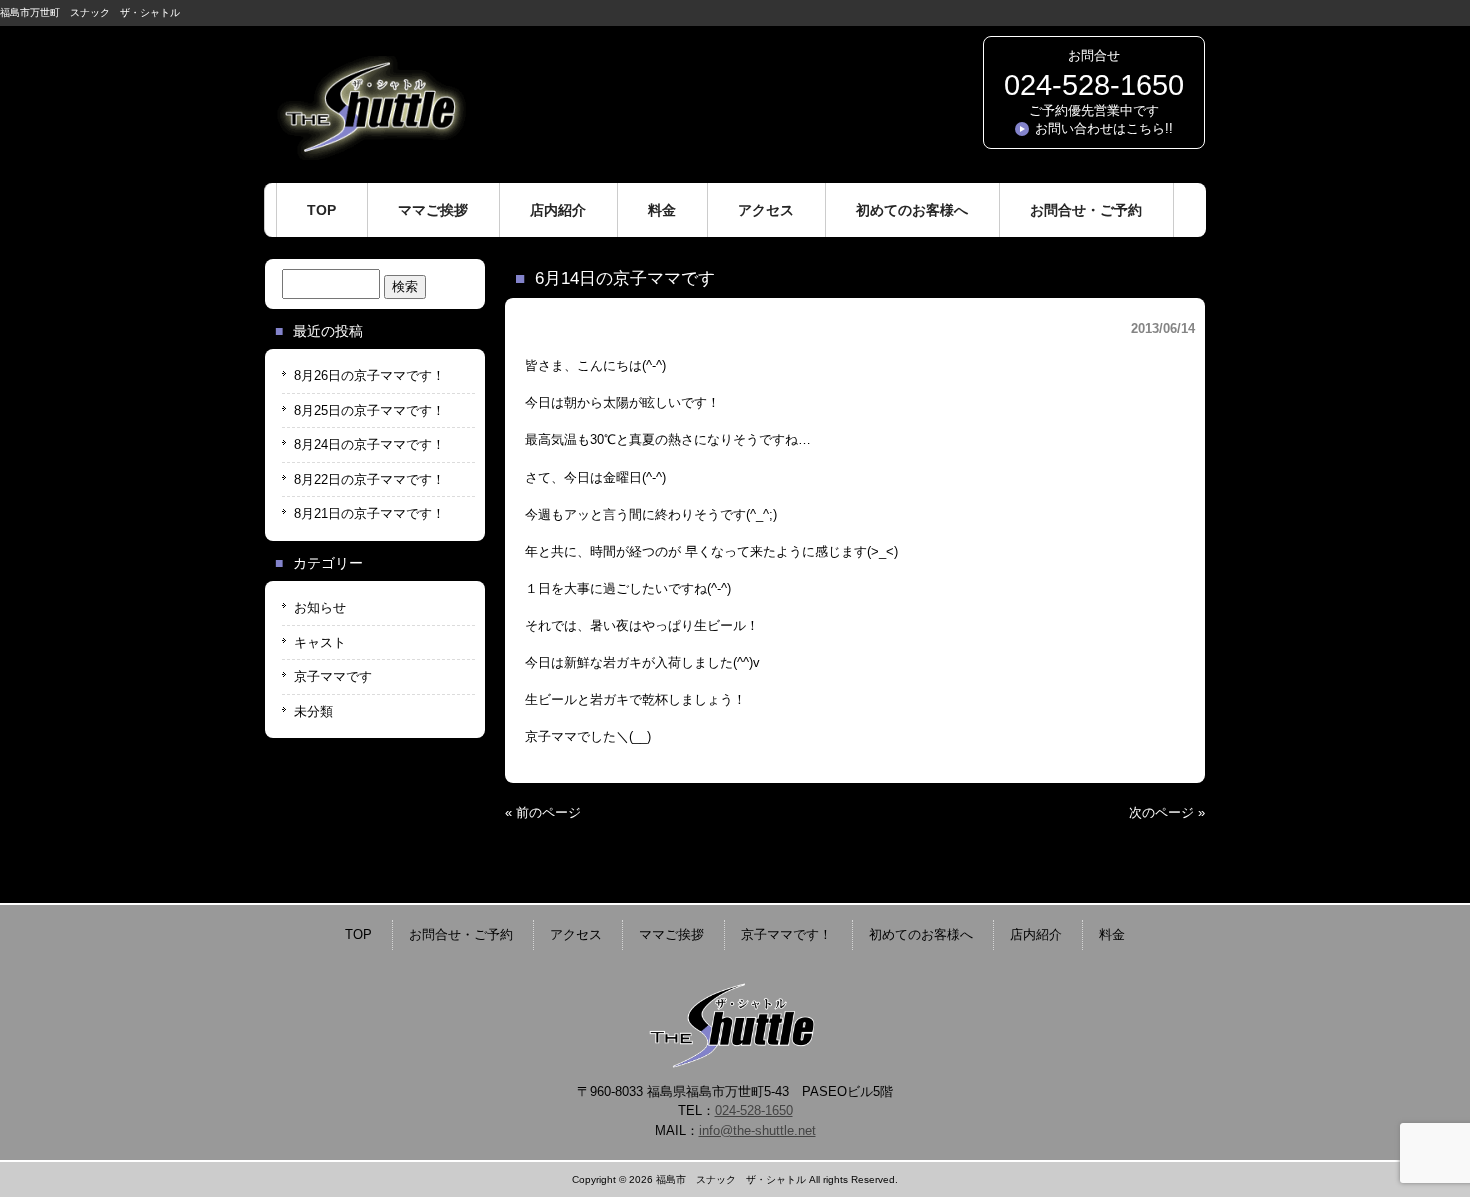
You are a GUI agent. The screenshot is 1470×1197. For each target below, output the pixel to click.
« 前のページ (543, 812)
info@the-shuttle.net (757, 1130)
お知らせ (320, 607)
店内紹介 (1036, 934)
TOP (358, 934)
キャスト (320, 642)
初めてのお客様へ (921, 934)
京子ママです (333, 676)
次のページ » (1167, 812)
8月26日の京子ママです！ (369, 375)
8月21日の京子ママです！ (369, 513)
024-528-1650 (1094, 85)
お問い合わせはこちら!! (1104, 128)
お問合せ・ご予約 (461, 934)
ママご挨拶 (671, 934)
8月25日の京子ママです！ (369, 410)
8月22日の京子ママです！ (369, 479)
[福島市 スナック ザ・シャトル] (370, 152)
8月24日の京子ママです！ (369, 444)
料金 (1112, 934)
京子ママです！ (786, 934)
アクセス (576, 934)
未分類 (313, 711)
